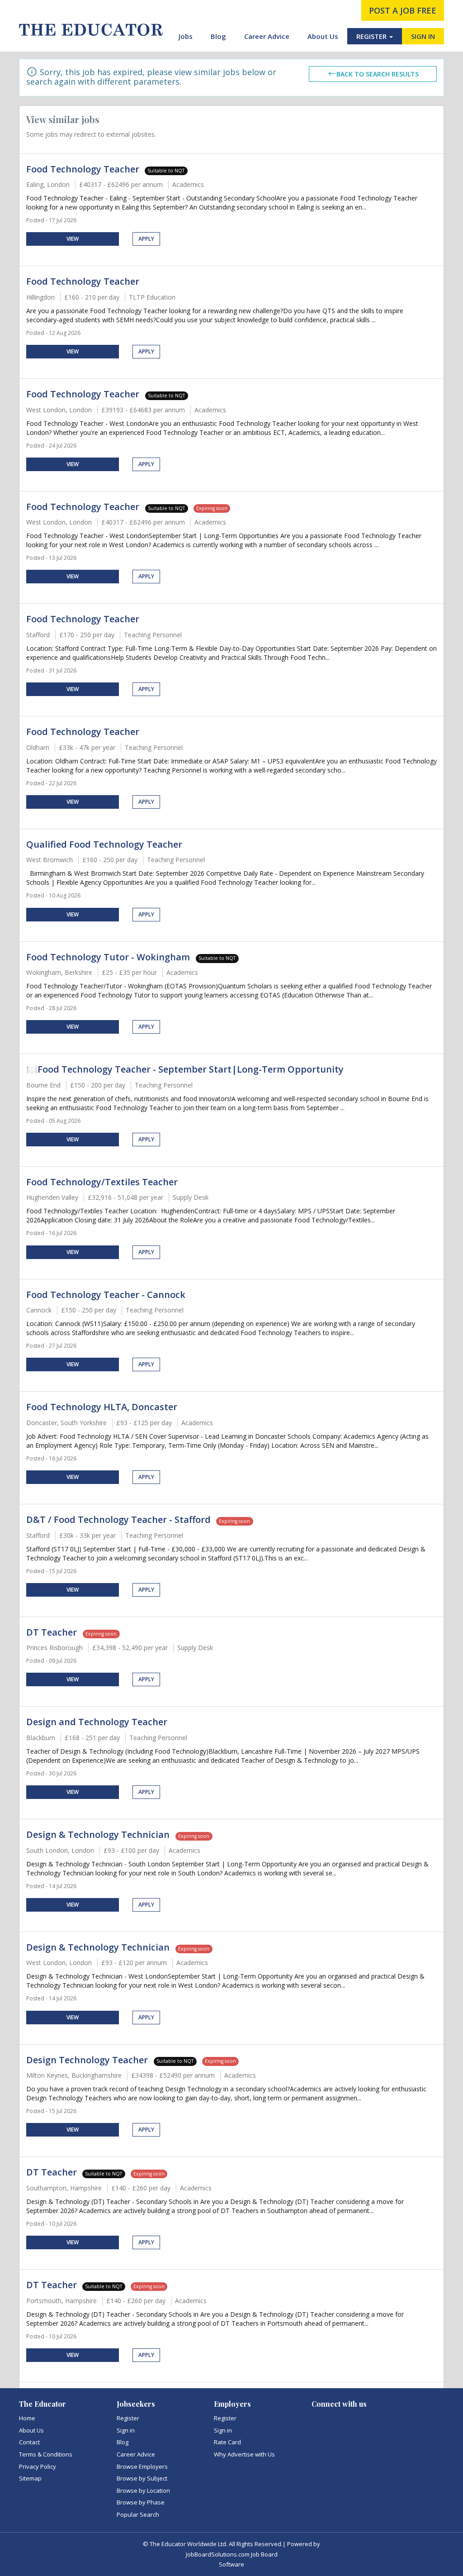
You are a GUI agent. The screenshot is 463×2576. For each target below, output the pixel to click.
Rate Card (227, 2442)
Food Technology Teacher (83, 169)
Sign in (126, 2430)
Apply (146, 239)
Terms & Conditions (46, 2454)
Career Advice (267, 36)
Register (128, 2418)
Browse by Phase (141, 2502)
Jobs (186, 36)
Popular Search (138, 2514)
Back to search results (378, 74)
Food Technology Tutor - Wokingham (109, 957)
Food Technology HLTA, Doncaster (102, 1407)
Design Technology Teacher (88, 2060)
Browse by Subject (142, 2478)
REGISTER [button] (372, 36)
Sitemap (30, 2478)
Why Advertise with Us (244, 2454)
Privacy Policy (38, 2466)
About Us (323, 36)
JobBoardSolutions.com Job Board (232, 2554)
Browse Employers (142, 2466)
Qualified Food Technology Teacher (104, 844)
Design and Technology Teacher (97, 1722)
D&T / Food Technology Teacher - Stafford (118, 1519)
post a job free (403, 10)
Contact (29, 2442)
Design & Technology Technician (99, 1834)
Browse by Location (143, 2490)
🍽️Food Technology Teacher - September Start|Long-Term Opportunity (185, 1069)
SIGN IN (423, 36)
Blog (218, 36)
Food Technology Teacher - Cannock (106, 1295)
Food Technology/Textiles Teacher (102, 1182)
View (73, 239)
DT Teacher (53, 1632)
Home (27, 2418)
